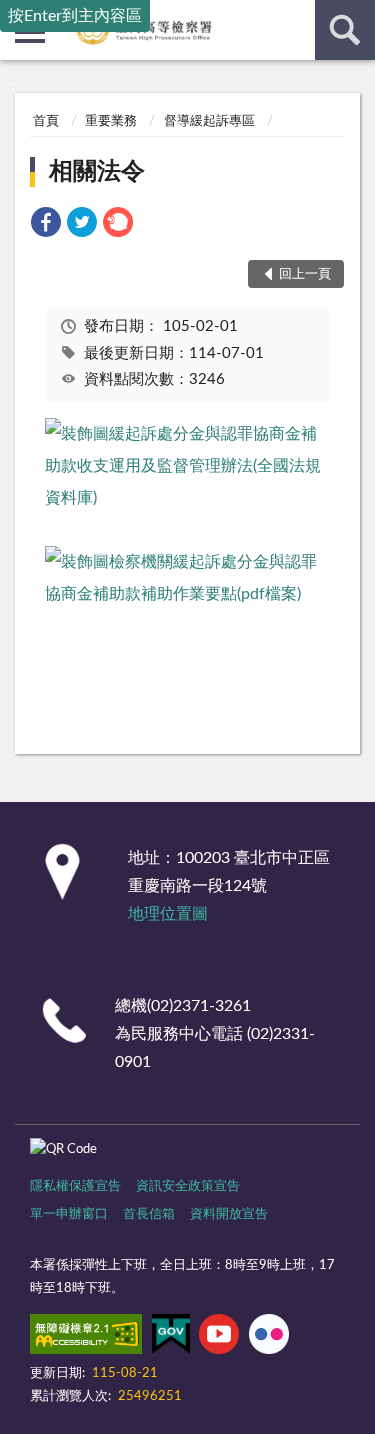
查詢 (345, 30)
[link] (46, 225)
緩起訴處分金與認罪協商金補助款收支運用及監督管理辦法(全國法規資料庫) (183, 466)
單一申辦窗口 (69, 1214)
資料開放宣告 (229, 1214)
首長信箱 (149, 1214)
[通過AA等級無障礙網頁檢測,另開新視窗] (86, 1338)
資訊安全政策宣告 (188, 1186)
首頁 (46, 121)
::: (9, 86)
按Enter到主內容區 (75, 16)
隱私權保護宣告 (75, 1186)
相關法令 (97, 172)
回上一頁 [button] (305, 274)
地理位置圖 (168, 914)
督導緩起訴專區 (209, 121)
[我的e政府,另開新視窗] (171, 1338)
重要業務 (111, 121)
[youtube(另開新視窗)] (219, 1338)
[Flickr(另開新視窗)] (269, 1338)
